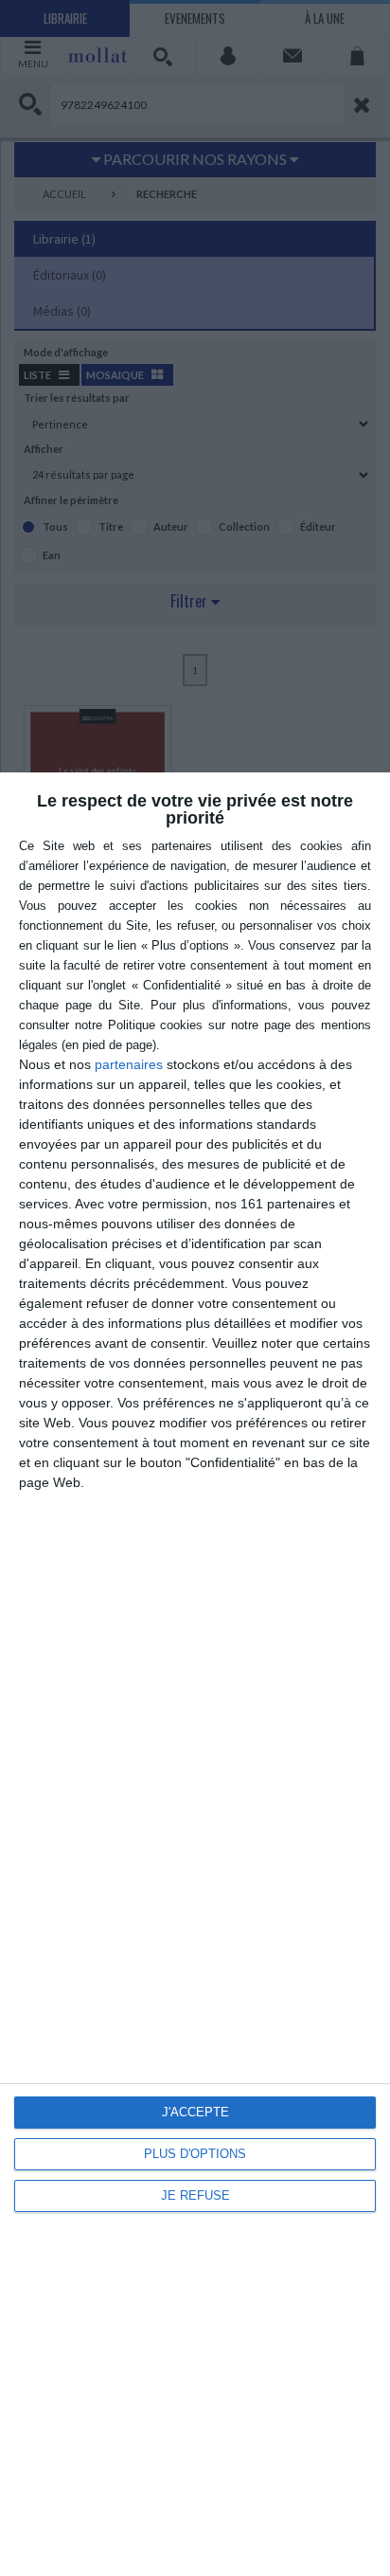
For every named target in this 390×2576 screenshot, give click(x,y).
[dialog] (195, 1674)
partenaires (129, 1064)
